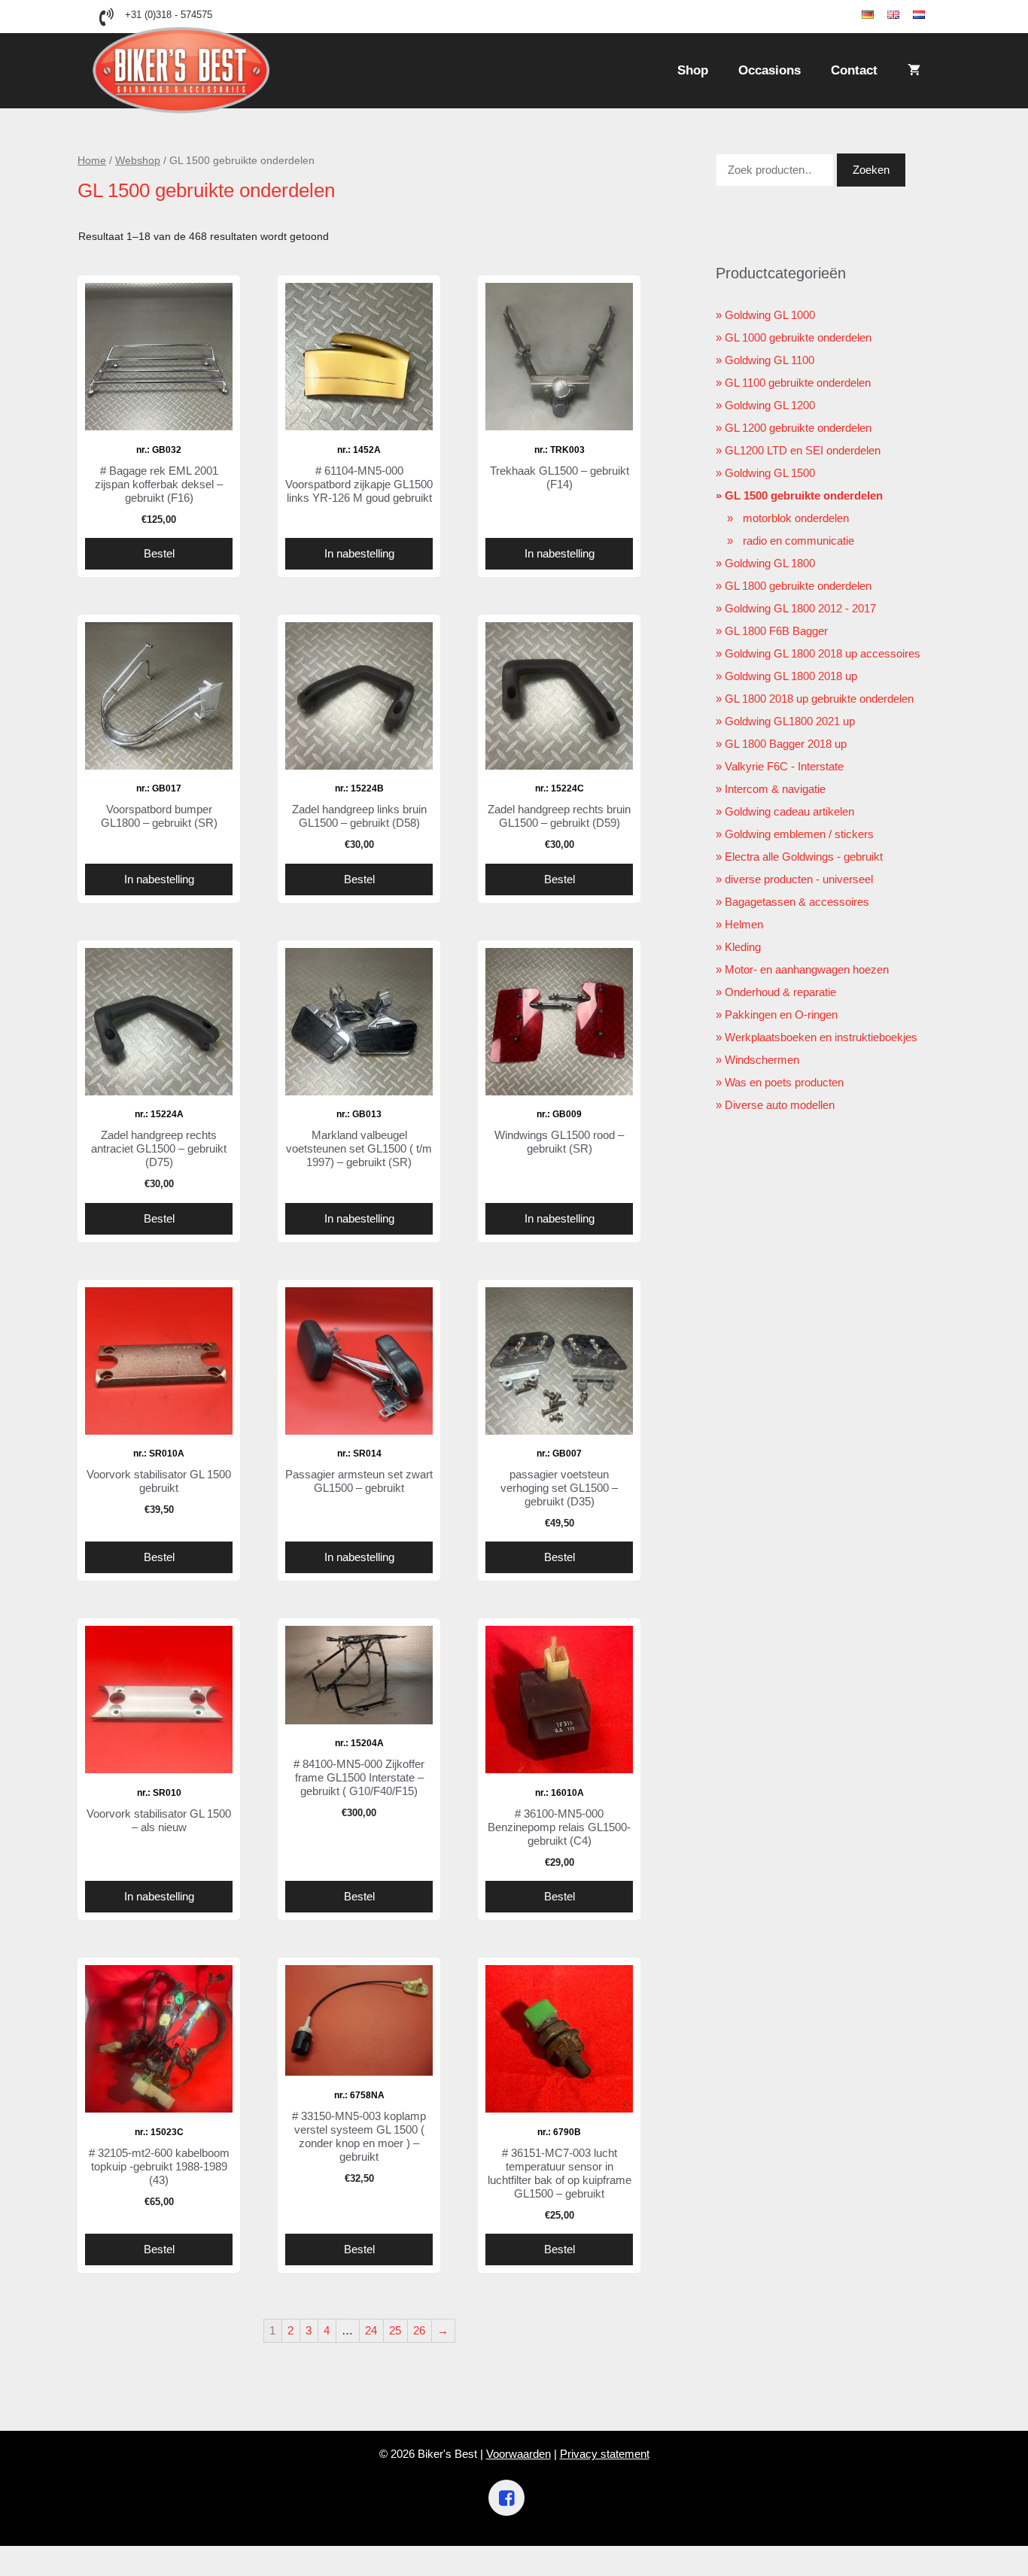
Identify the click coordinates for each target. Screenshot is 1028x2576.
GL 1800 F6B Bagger (776, 631)
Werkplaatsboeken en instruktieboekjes (821, 1037)
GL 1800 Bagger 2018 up (786, 744)
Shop (693, 70)
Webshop (138, 161)
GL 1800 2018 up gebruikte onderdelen (819, 699)
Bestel (159, 553)
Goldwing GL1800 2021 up (790, 721)
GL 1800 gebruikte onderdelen (798, 586)
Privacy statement (605, 2454)
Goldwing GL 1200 (770, 405)
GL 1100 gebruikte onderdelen (798, 383)
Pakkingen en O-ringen (781, 1015)
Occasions (769, 70)
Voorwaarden (519, 2454)
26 (419, 2330)
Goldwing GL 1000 (770, 315)
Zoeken (871, 170)
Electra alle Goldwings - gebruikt (804, 857)
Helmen (744, 924)
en (906, 15)
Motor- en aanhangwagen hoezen (807, 969)
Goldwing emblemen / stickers (799, 834)
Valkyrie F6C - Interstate (784, 766)
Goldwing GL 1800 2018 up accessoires (823, 653)
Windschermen (762, 1060)
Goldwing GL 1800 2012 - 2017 (800, 608)
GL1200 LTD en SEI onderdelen (803, 450)
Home (92, 161)
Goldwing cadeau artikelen (789, 811)
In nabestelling (359, 553)
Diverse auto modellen (780, 1105)
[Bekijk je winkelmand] (914, 71)
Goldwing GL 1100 (769, 360)
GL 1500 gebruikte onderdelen (804, 495)
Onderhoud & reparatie (780, 992)
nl (930, 15)
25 (395, 2330)
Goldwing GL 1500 (770, 473)
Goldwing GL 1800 (770, 563)
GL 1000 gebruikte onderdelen (798, 337)
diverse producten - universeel (799, 879)
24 (371, 2330)
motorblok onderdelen (796, 518)
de (880, 15)
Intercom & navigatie (775, 789)
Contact (854, 70)
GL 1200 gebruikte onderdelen (798, 428)
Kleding (743, 947)
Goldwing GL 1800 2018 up (791, 676)
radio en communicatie (798, 541)
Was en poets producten (784, 1082)
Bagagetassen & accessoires (797, 902)
